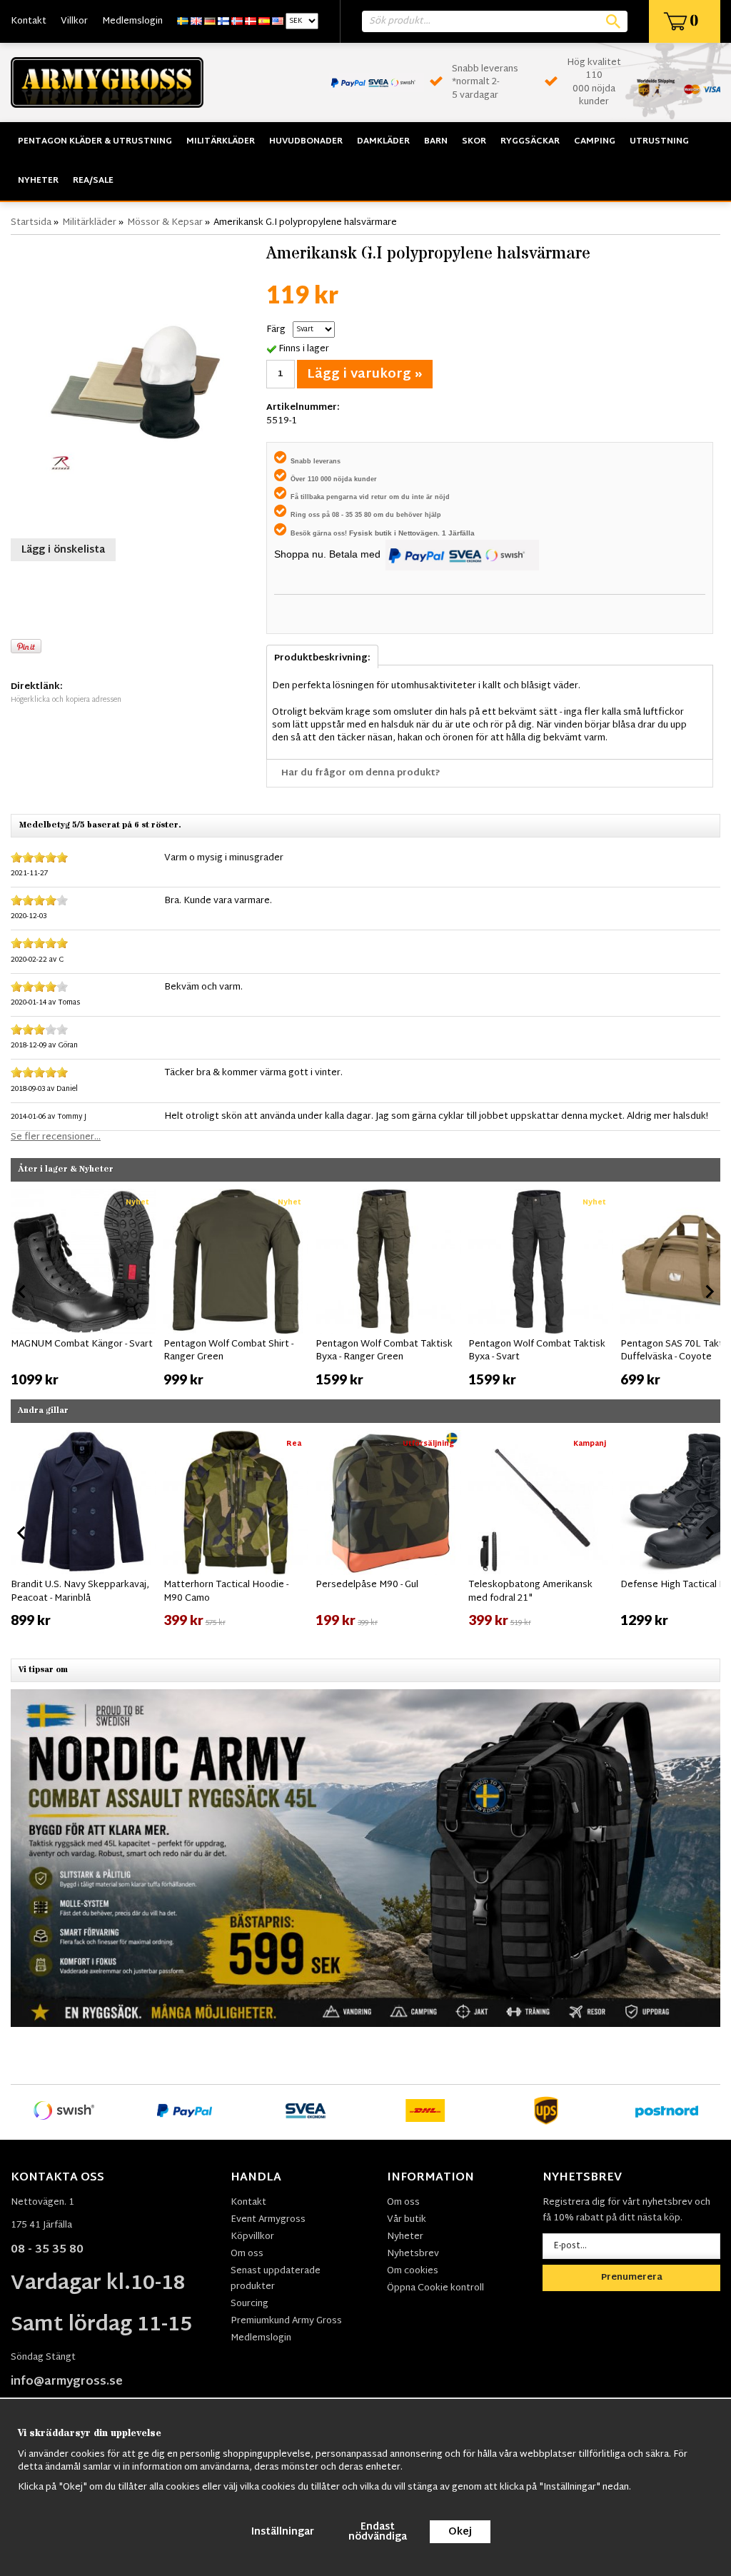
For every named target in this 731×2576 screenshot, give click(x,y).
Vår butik (407, 2220)
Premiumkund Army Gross (286, 2321)
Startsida (31, 223)
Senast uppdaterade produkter (276, 2279)
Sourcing (249, 2304)
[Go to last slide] (22, 1292)
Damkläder (383, 141)
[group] (84, 1289)
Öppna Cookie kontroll (435, 2288)
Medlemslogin (132, 21)
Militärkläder (221, 141)
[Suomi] (223, 21)
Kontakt (29, 21)
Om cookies (413, 2271)
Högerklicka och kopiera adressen (66, 700)
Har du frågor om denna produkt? (361, 773)
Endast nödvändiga (378, 2532)
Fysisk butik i (374, 533)
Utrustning (659, 141)
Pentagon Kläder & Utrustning (95, 141)
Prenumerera (632, 2278)
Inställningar (283, 2532)
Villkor (74, 21)
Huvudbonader (306, 141)
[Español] (264, 21)
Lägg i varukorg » (365, 374)
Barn (436, 141)
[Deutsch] (210, 21)
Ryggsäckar (530, 141)
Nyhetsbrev (413, 2254)
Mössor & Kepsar (165, 223)
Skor (474, 141)
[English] (196, 21)
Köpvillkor (252, 2237)
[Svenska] (183, 21)
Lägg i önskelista (63, 550)
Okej (460, 2532)
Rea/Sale (93, 181)
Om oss (247, 2254)
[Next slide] (709, 1292)
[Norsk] (237, 21)
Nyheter (38, 181)
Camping (595, 141)
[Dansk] (251, 21)
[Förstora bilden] (135, 385)
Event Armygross (268, 2220)
